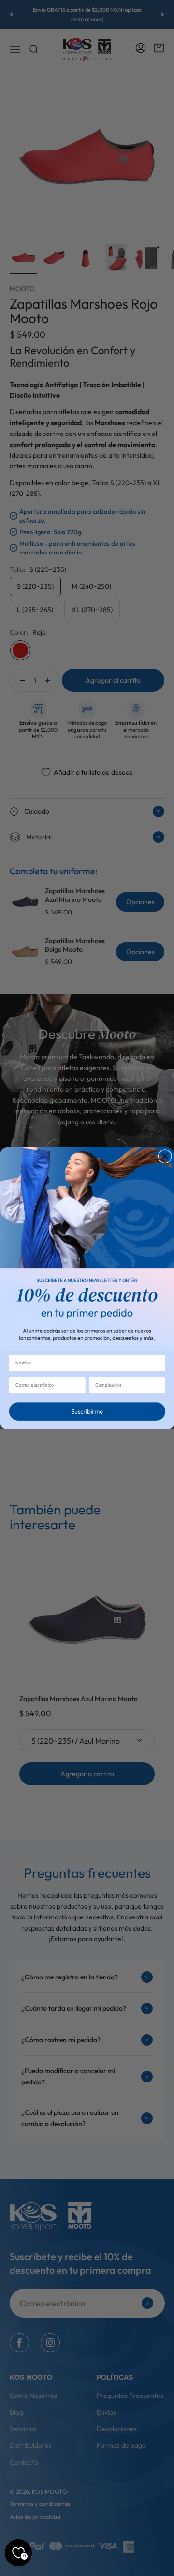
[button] (87, 1413)
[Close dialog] (165, 1156)
